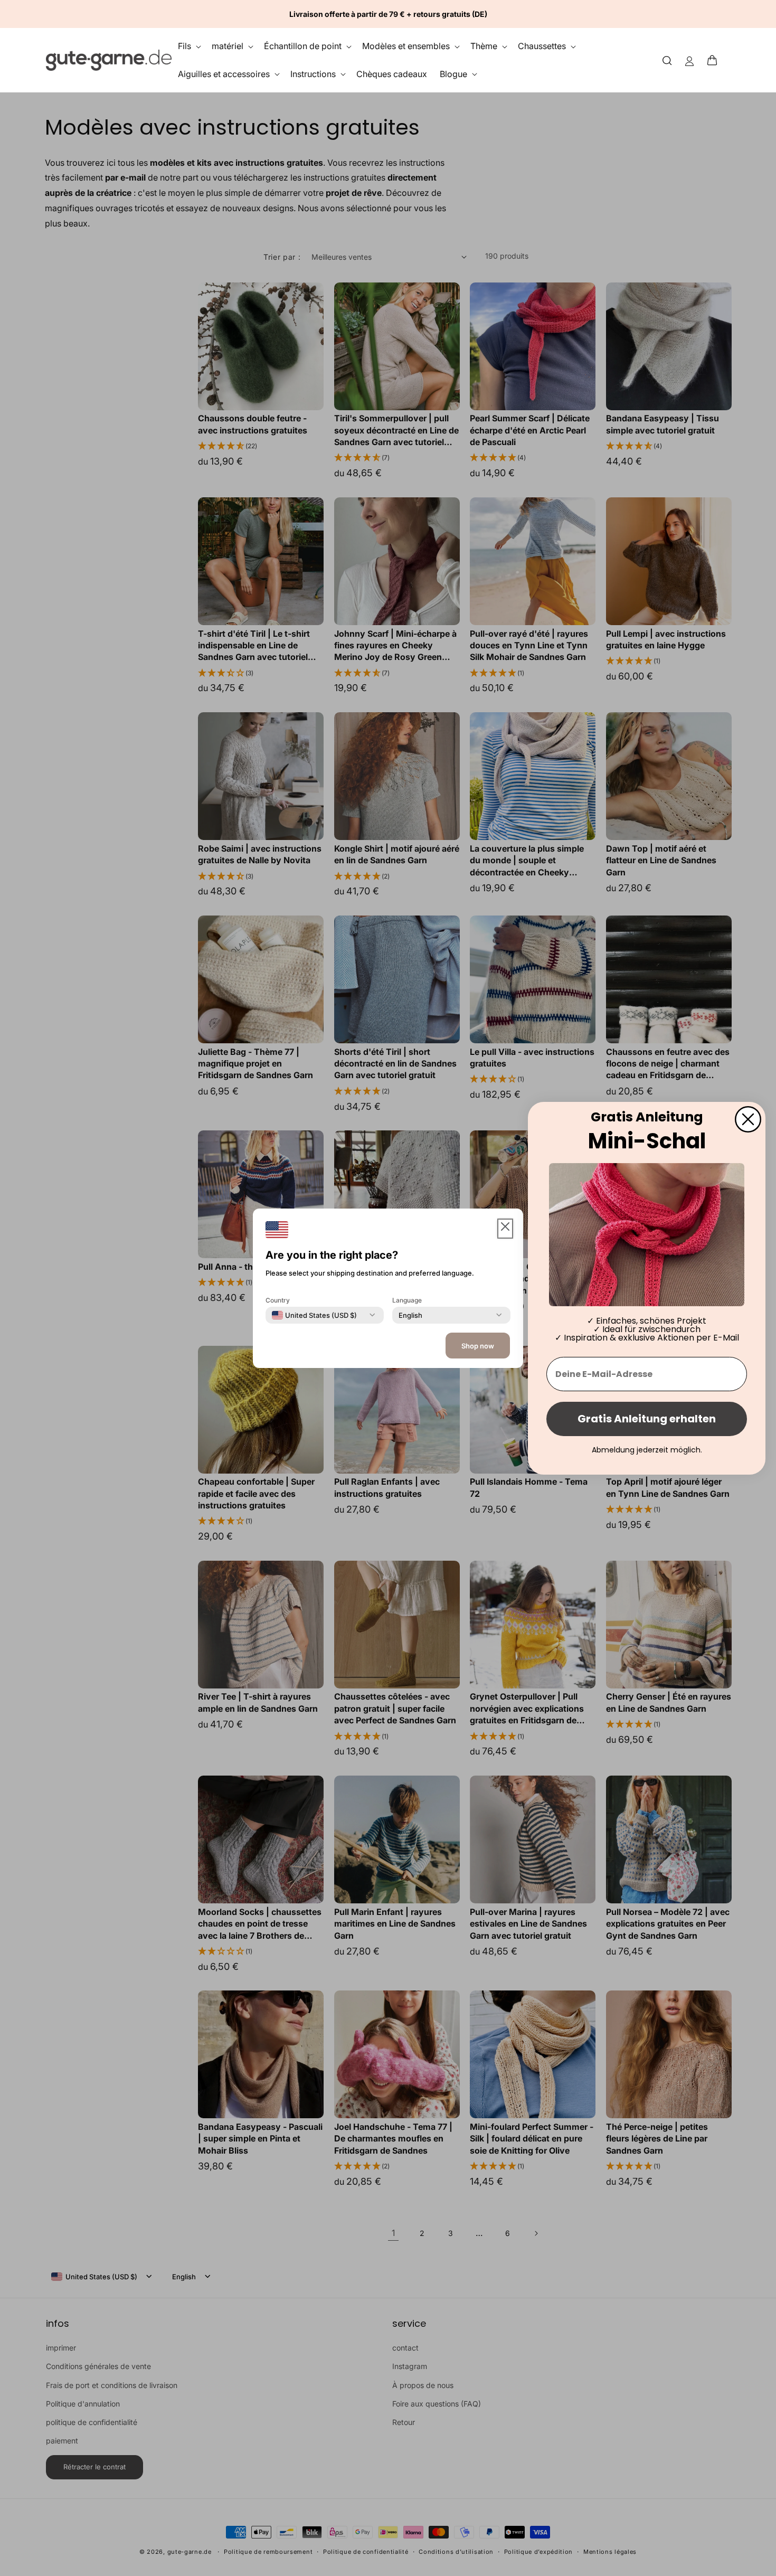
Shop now (478, 1346)
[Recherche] (667, 60)
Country (278, 1300)
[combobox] (314, 1315)
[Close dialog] (748, 1119)
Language (407, 1300)
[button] (715, 60)
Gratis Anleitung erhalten (647, 1419)
